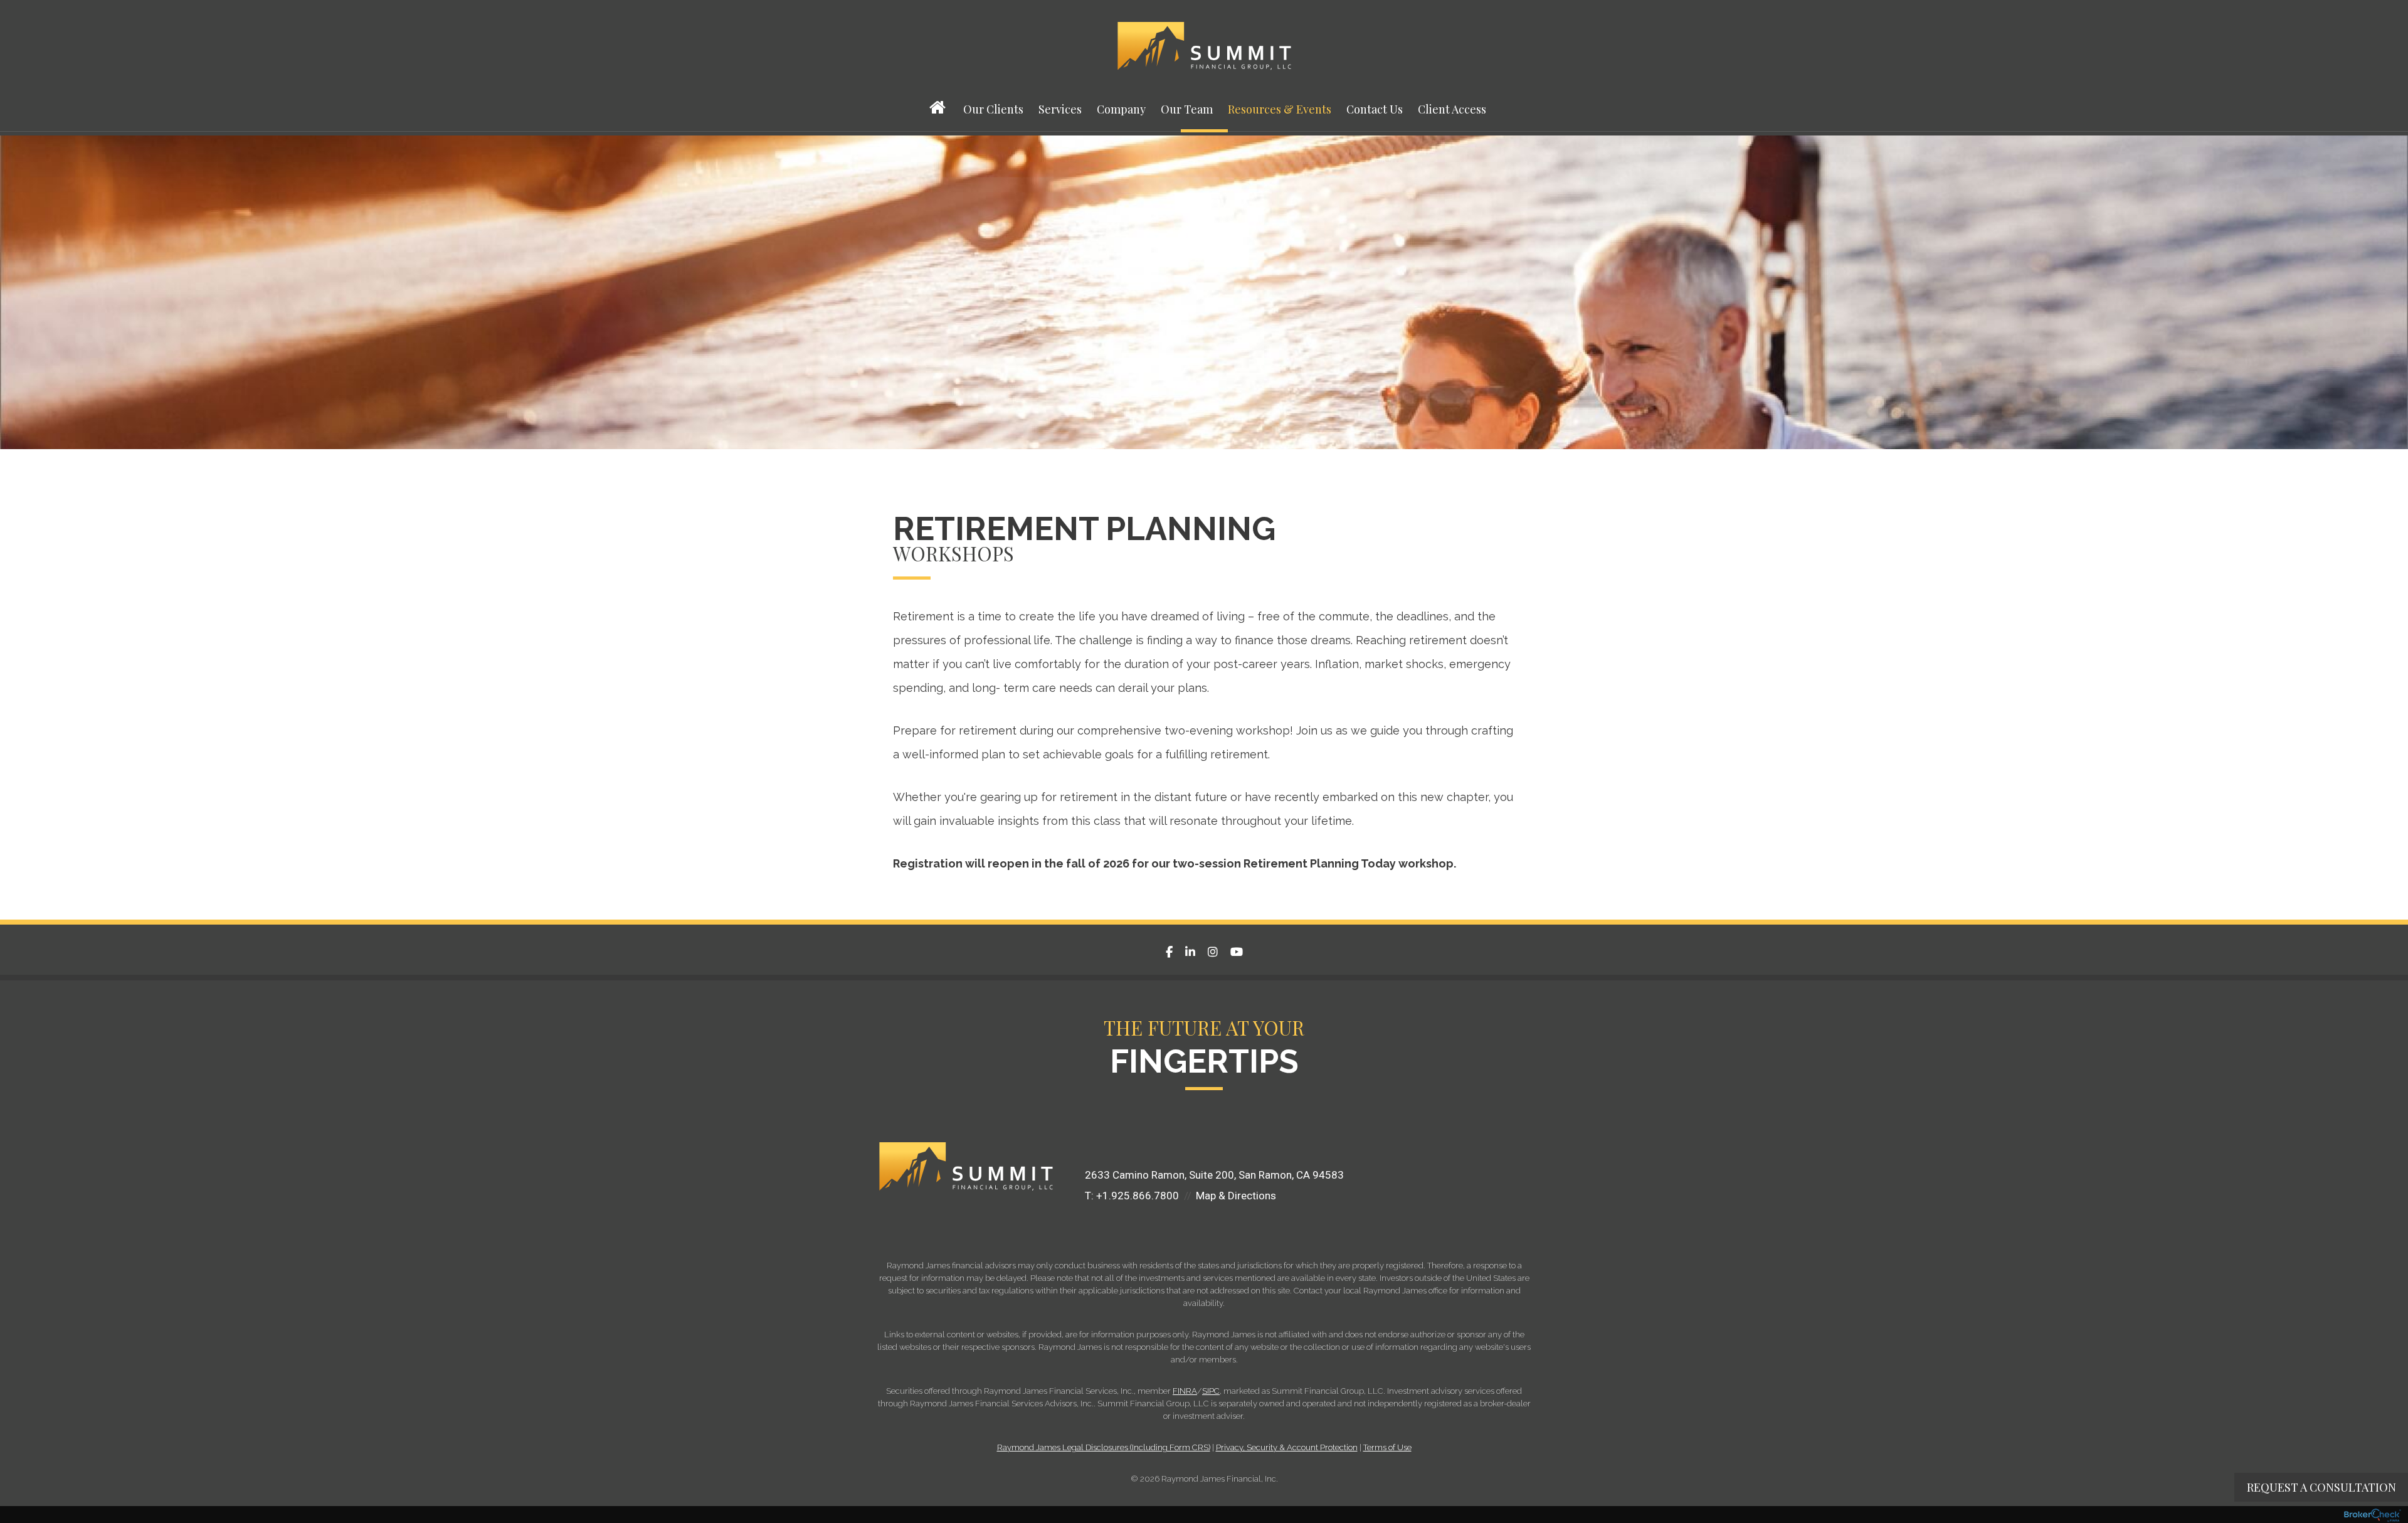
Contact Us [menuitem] (1375, 109)
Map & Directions (1236, 1196)
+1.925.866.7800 (1138, 1196)
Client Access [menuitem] (1452, 109)
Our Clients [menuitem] (993, 109)
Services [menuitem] (1060, 109)
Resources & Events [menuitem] (1280, 109)
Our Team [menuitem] (1187, 109)
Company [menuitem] (1121, 109)
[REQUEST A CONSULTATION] (1091, 1139)
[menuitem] (939, 117)
